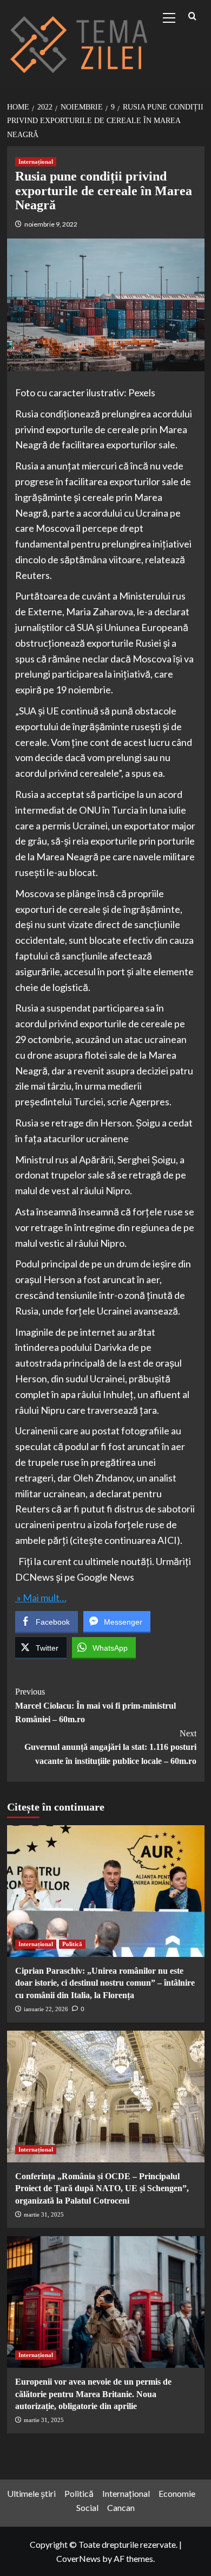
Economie (177, 2493)
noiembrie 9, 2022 (51, 224)
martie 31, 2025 (44, 2214)
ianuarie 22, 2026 (46, 2009)
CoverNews (78, 2558)
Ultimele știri (31, 2493)
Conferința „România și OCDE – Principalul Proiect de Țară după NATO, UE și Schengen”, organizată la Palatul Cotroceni (102, 2188)
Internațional (36, 162)
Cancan (121, 2507)
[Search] (192, 17)
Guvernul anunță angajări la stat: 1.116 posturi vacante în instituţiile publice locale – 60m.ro (110, 1747)
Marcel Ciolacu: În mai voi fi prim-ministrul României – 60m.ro (95, 1705)
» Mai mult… (41, 1598)
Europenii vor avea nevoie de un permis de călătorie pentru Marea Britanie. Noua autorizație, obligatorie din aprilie (93, 2394)
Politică (72, 1944)
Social (87, 2507)
